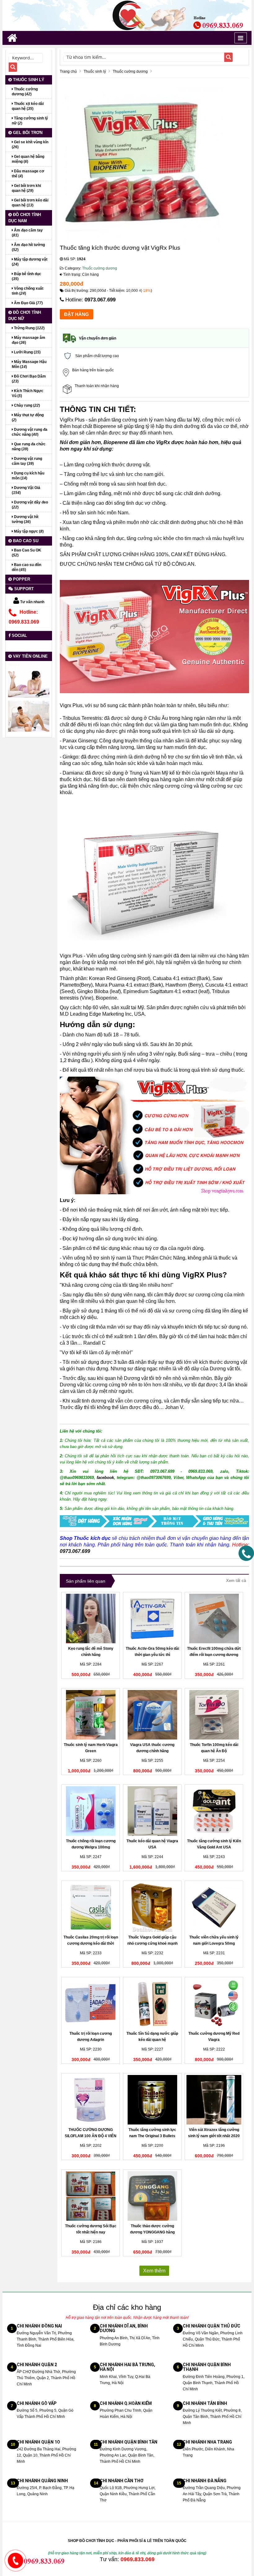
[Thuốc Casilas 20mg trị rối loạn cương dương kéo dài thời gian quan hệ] (91, 1907)
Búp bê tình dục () (26, 276)
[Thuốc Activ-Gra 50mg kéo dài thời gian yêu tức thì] (152, 1619)
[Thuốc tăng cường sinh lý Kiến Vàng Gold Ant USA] (214, 1811)
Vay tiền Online (30, 656)
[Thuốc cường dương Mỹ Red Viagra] (214, 2003)
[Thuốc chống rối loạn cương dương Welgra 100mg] (91, 1811)
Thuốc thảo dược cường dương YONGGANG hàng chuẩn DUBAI (152, 2232)
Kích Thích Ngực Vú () (28, 393)
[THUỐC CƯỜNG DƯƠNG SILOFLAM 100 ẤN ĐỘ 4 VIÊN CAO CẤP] (91, 2100)
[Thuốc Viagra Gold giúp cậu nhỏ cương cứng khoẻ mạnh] (152, 1907)
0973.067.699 (100, 300)
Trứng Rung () (29, 328)
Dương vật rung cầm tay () (27, 461)
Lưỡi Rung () (27, 352)
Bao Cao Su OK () (26, 553)
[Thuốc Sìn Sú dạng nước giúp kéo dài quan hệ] (152, 2003)
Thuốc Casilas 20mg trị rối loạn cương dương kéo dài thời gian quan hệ (91, 1943)
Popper (21, 579)
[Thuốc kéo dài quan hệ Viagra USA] (152, 1811)
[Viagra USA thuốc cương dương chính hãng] (152, 1715)
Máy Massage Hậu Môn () (29, 364)
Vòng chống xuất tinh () (28, 291)
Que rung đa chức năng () (29, 447)
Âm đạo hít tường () (28, 247)
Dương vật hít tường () (25, 519)
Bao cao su (25, 541)
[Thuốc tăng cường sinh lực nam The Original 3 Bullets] (152, 2100)
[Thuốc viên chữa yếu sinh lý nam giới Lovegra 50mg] (214, 1907)
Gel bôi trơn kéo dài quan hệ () (30, 203)
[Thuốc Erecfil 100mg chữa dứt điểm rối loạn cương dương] (214, 1619)
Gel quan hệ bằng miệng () (28, 159)
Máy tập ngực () (28, 531)
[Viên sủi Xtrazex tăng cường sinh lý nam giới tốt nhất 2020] (214, 2100)
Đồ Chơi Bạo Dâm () (29, 379)
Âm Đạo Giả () (28, 303)
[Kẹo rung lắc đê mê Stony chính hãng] (91, 1619)
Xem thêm (154, 2271)
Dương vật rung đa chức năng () (30, 432)
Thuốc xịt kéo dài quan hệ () (28, 106)
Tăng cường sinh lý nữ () (30, 121)
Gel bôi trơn (27, 133)
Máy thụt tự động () (28, 417)
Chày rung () (26, 405)
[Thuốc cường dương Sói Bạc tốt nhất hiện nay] (91, 2196)
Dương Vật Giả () (26, 490)
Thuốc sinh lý (28, 80)
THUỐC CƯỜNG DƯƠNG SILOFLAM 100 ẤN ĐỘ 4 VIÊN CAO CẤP (91, 2136)
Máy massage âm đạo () (28, 340)
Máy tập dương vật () (30, 262)
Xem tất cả (236, 1581)
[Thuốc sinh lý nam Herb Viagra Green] (91, 1715)
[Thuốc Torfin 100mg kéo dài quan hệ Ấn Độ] (214, 1715)
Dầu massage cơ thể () (28, 174)
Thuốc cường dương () (25, 92)
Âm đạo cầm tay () (27, 233)
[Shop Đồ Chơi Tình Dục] (127, 15)
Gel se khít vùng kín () (30, 145)
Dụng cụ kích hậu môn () (28, 476)
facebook (105, 1478)
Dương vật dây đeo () (30, 505)
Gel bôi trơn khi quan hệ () (26, 188)
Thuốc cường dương (100, 268)
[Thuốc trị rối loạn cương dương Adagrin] (91, 2003)
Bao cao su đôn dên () (26, 567)
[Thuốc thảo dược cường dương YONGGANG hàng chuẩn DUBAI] (152, 2196)
